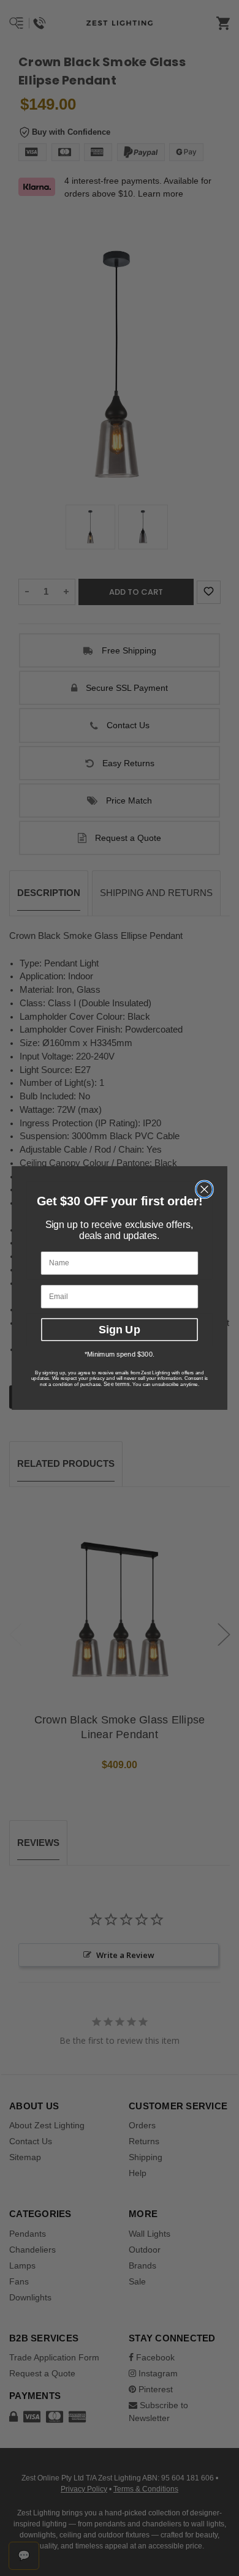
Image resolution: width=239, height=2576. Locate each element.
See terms (117, 1384)
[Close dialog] (204, 1189)
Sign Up (119, 1329)
